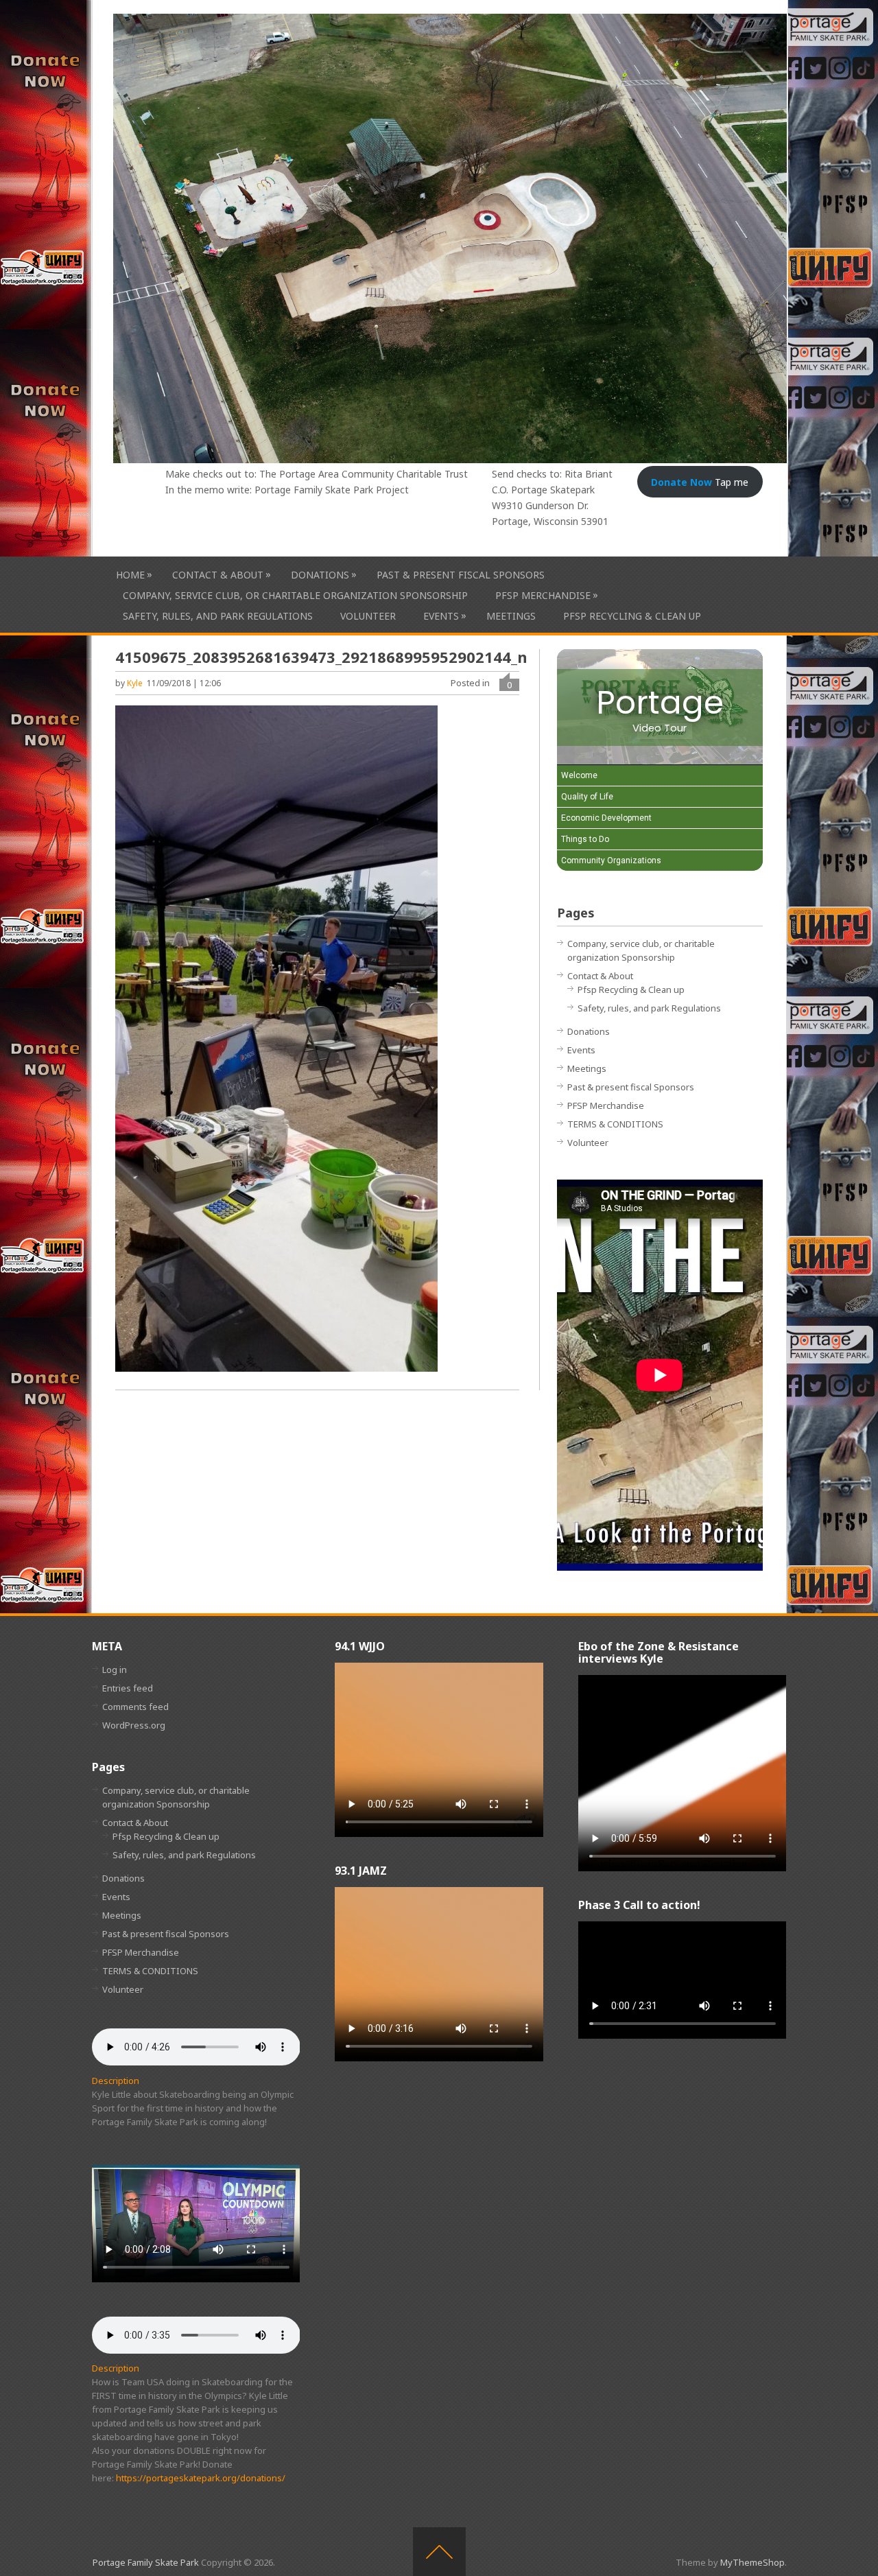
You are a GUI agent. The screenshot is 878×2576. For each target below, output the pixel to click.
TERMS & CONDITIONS (615, 1124)
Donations (320, 574)
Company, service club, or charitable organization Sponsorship (295, 595)
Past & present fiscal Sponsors (461, 575)
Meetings (511, 616)
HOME (130, 574)
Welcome (579, 775)
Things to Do (585, 839)
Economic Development (606, 818)
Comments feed (135, 1707)
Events (441, 616)
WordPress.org (134, 1725)
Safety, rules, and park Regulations (218, 616)
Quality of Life (587, 797)
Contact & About (218, 574)
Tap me (700, 482)
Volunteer (368, 616)
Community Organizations (611, 860)
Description (116, 2081)
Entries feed (128, 1688)
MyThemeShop (752, 2562)
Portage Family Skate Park (146, 2562)
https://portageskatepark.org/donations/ (201, 2478)
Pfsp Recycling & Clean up (632, 616)
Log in (115, 1670)
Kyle (135, 683)
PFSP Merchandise (543, 595)
